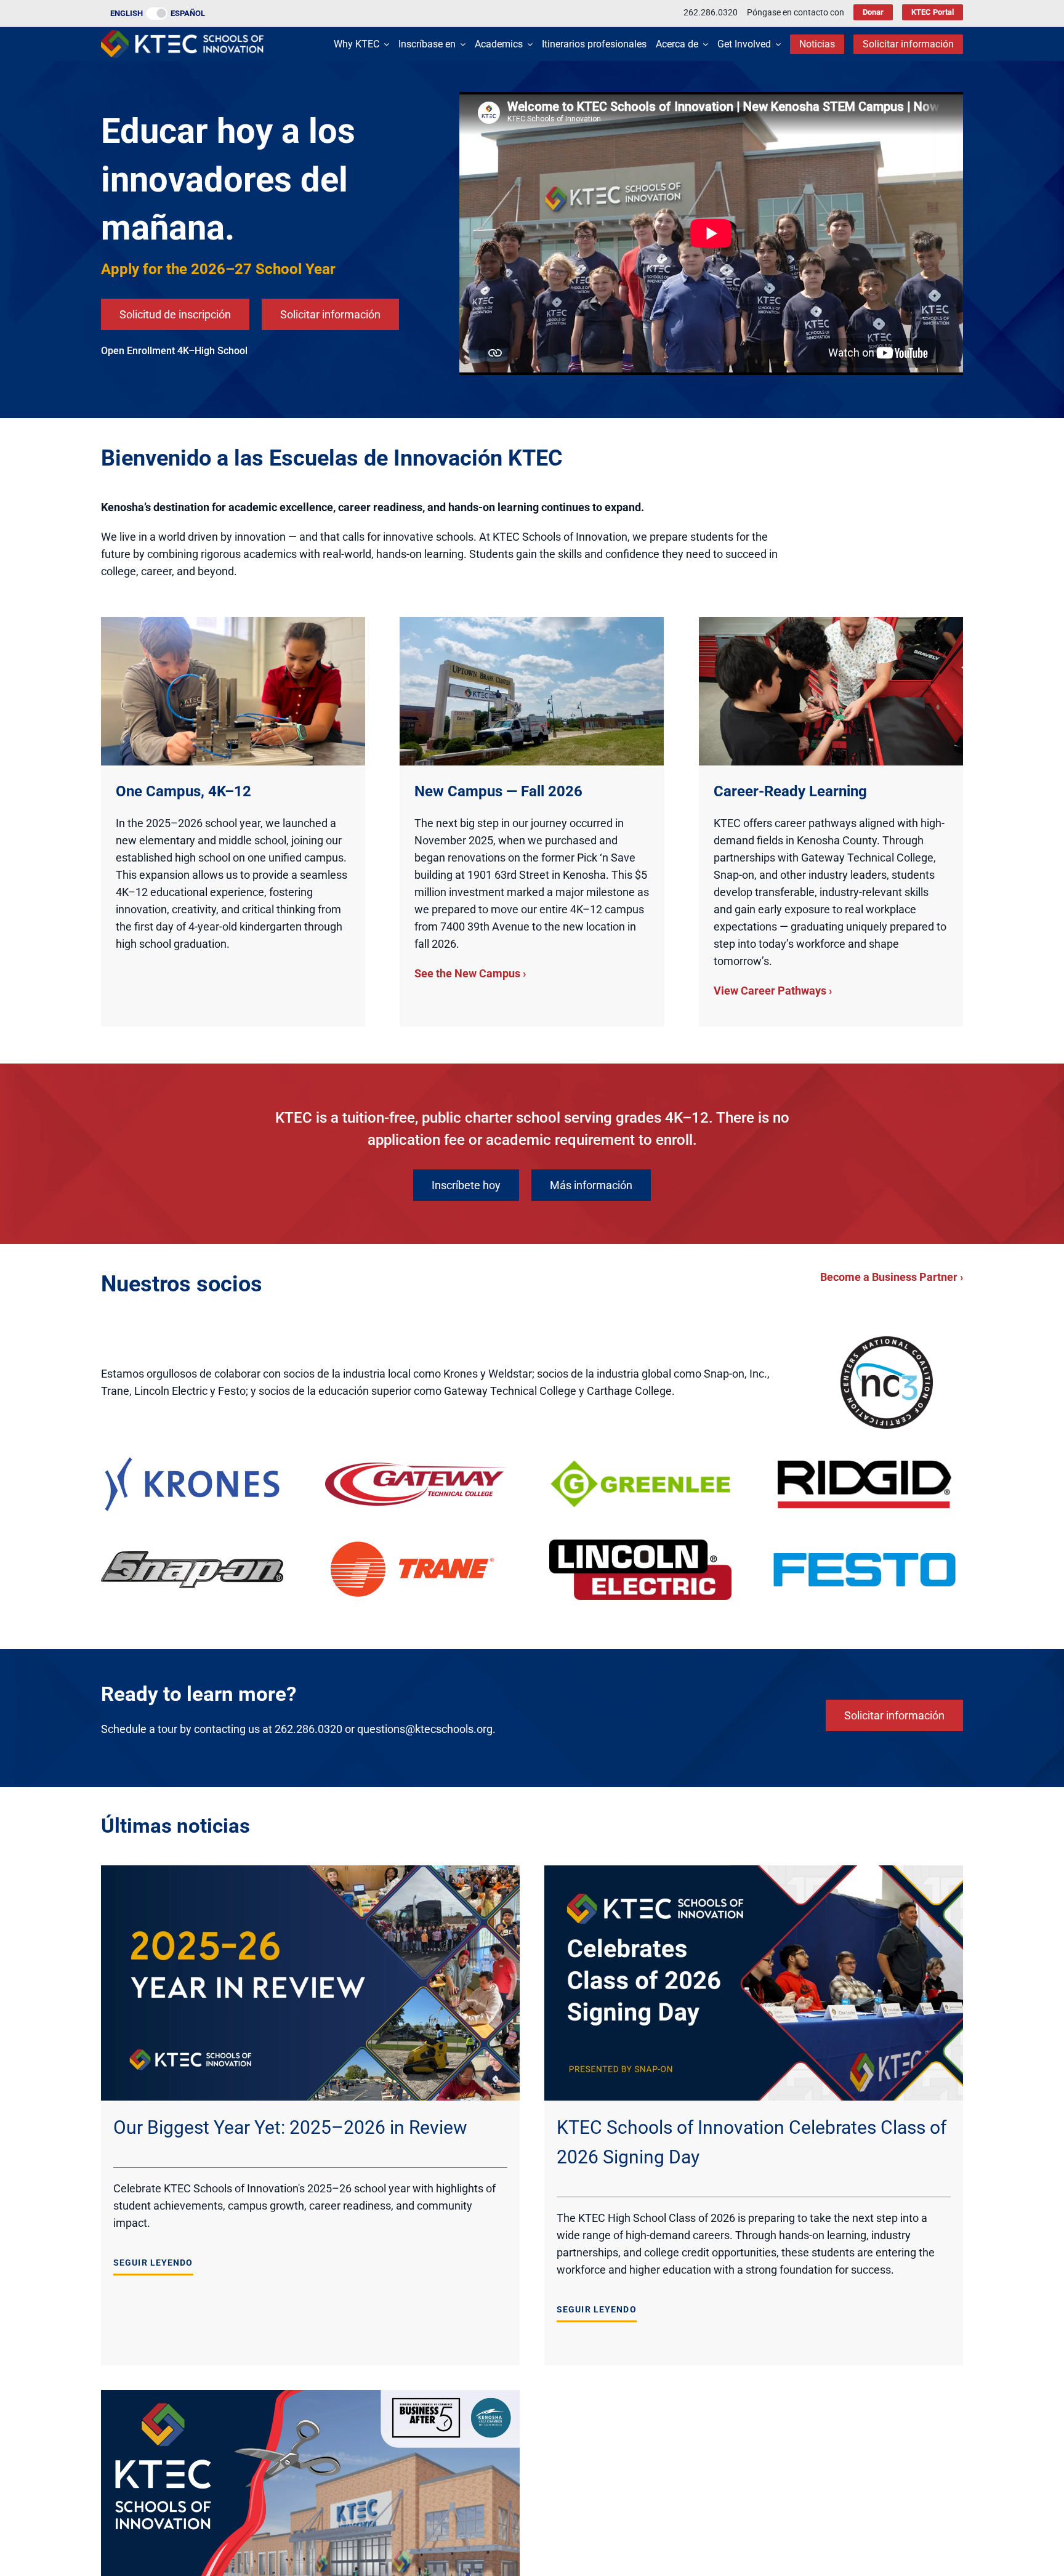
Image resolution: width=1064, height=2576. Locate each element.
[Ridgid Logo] (864, 1463)
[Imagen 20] (192, 1459)
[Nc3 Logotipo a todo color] (887, 1342)
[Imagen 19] (192, 1557)
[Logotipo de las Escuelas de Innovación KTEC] (182, 35)
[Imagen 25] (640, 1545)
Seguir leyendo (153, 2263)
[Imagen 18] (416, 1468)
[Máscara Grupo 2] (416, 1545)
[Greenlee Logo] (640, 1464)
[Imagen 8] (864, 1558)
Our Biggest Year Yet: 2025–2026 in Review (290, 2127)
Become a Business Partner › (892, 1277)
